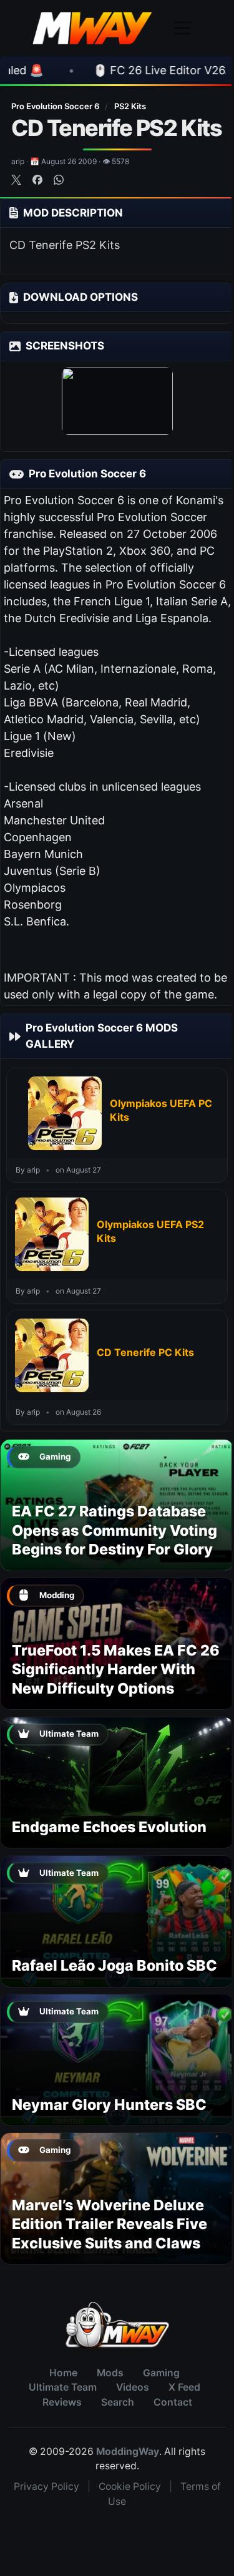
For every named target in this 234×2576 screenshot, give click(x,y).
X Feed (184, 2387)
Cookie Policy (130, 2486)
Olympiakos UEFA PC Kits (161, 1110)
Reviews (62, 2402)
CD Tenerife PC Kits (145, 1352)
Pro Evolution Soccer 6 (56, 106)
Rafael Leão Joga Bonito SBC (115, 1965)
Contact (173, 2402)
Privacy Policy (46, 2486)
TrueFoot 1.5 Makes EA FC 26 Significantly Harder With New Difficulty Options (116, 1669)
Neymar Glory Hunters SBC (109, 2105)
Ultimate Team (63, 2387)
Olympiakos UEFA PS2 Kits (150, 1231)
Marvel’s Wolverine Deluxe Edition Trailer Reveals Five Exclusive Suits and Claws (110, 2224)
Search (118, 2402)
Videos (133, 2387)
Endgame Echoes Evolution (109, 1827)
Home (63, 2373)
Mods (110, 2373)
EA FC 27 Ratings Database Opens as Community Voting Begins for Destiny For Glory (115, 1530)
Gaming (161, 2373)
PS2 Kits (130, 106)
